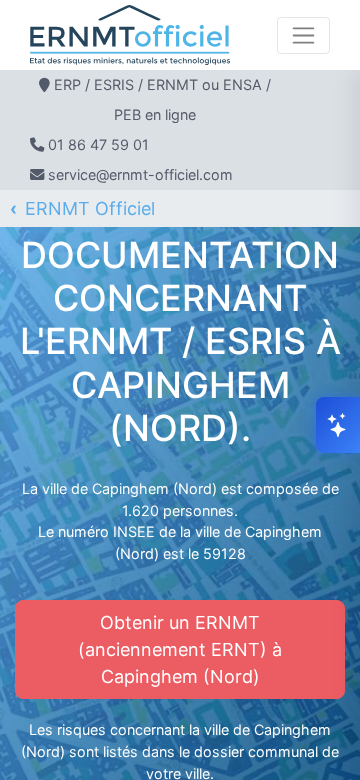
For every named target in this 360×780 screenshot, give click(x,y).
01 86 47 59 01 (98, 144)
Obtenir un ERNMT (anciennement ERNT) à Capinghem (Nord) (180, 649)
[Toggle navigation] (303, 35)
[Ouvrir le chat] (338, 425)
